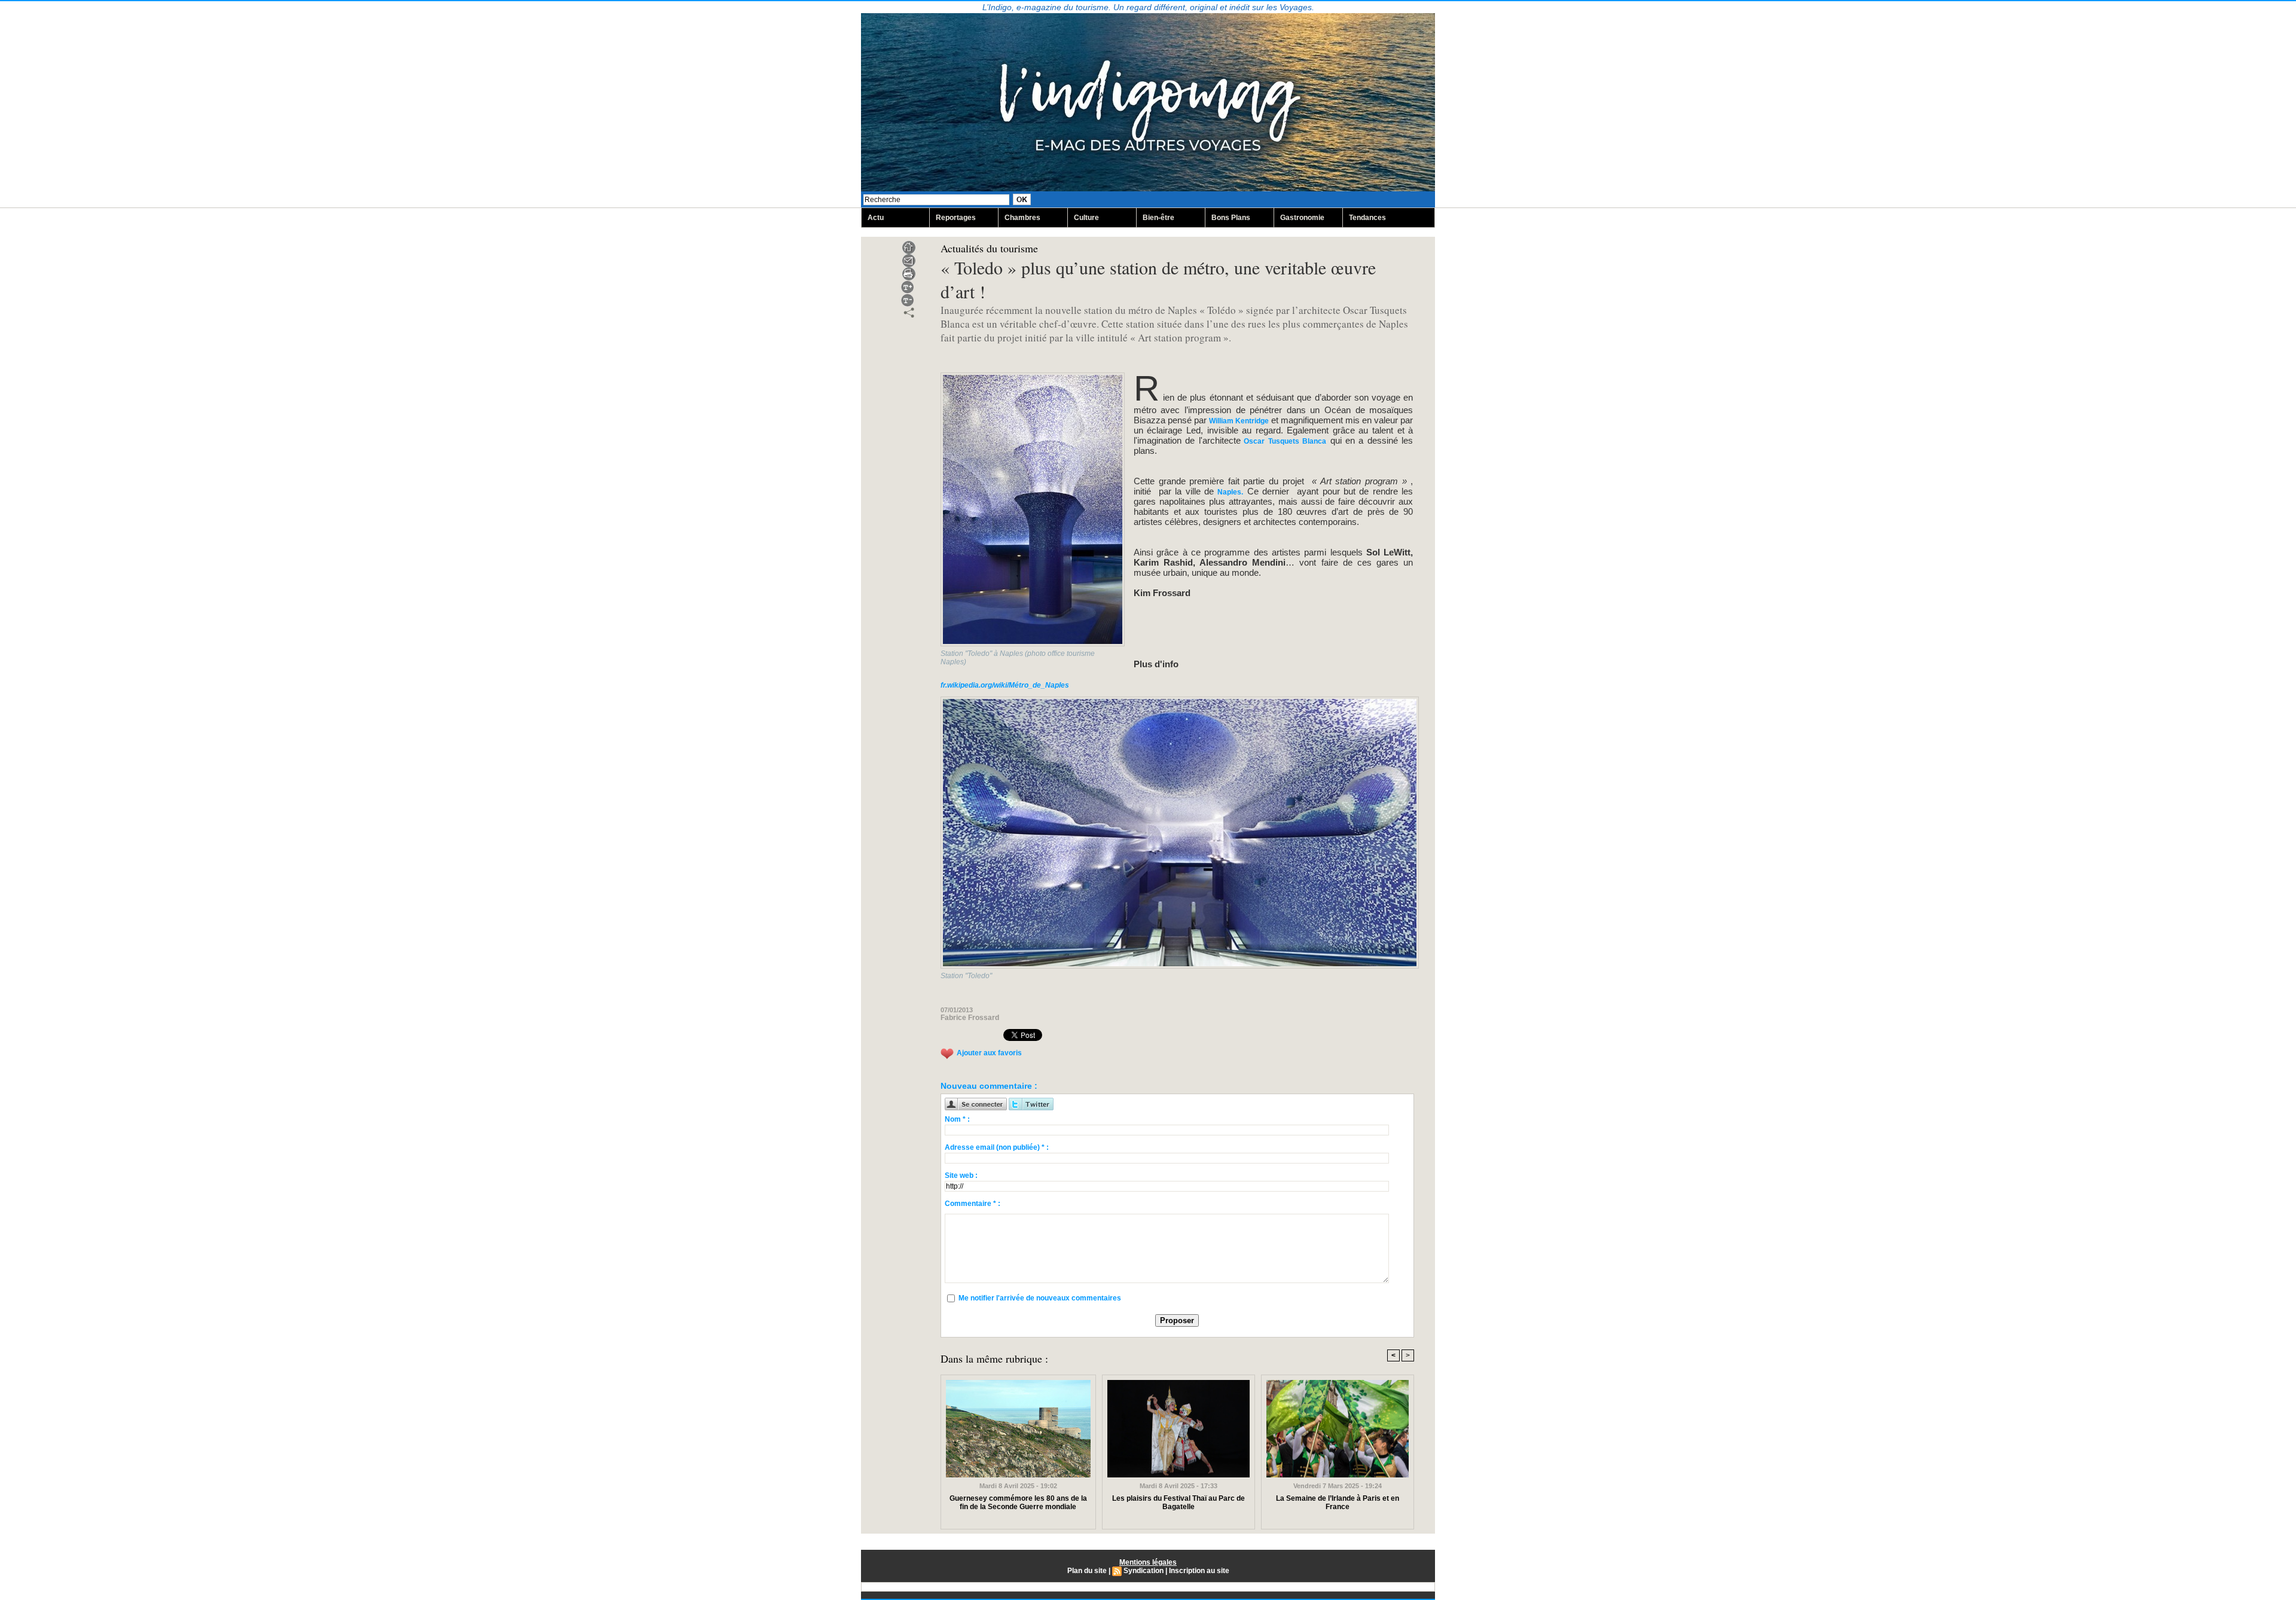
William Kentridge (1239, 421)
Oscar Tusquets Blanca (1283, 441)
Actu (876, 218)
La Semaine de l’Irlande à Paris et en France (1338, 1503)
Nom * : (957, 1119)
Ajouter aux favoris (989, 1053)
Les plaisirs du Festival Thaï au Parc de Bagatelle (1178, 1503)
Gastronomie (1302, 218)
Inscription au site (1199, 1571)
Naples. (1230, 492)
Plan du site (1087, 1571)
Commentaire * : (973, 1204)
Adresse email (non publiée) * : (997, 1147)
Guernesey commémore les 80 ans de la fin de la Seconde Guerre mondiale (1018, 1503)
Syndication (1144, 1571)
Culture (1086, 218)
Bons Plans (1231, 218)
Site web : (961, 1175)
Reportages (956, 218)
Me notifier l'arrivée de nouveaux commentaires (1040, 1298)
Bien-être (1158, 218)
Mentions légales (1148, 1562)
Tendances (1367, 218)
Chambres (1022, 218)
